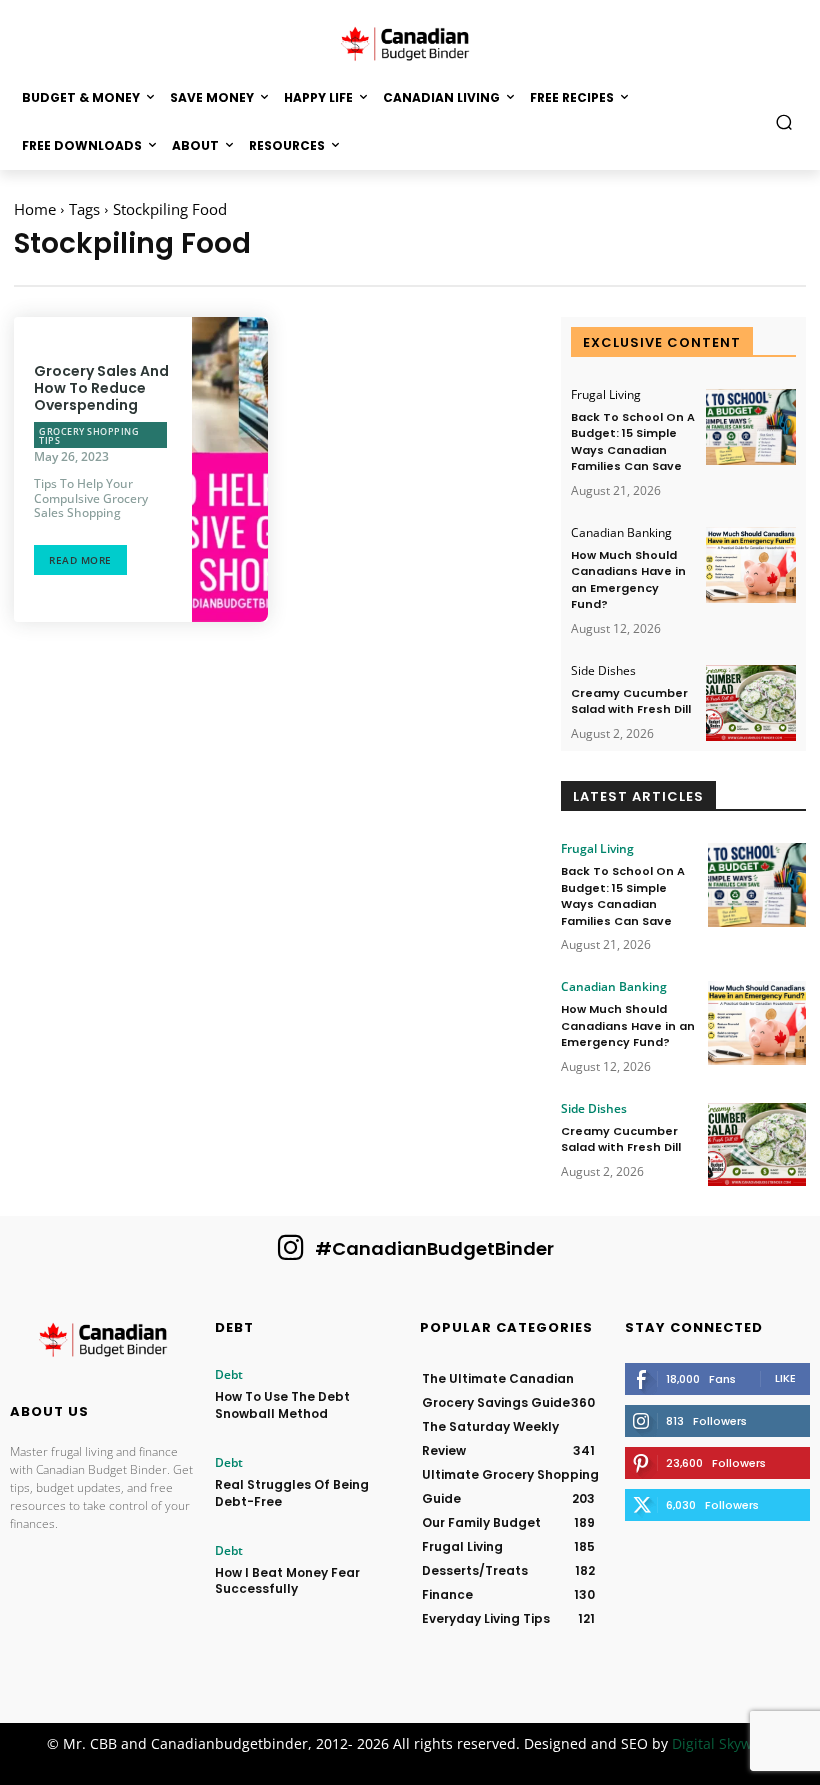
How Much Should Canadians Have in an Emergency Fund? (628, 580)
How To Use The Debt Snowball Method (282, 1405)
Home (35, 209)
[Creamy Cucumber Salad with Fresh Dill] (751, 703)
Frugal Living (606, 395)
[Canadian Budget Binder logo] (102, 1343)
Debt (229, 1375)
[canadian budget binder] (410, 42)
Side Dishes (603, 671)
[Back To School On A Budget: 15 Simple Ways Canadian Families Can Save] (751, 427)
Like (785, 1378)
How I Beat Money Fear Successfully (287, 1581)
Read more (80, 560)
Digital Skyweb (720, 1743)
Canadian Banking (621, 533)
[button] (784, 121)
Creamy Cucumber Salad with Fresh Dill (631, 701)
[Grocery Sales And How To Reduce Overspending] (230, 469)
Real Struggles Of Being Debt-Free (292, 1493)
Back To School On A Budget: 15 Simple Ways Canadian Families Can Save (633, 442)
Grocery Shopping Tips (89, 436)
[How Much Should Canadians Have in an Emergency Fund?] (751, 565)
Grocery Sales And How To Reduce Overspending (101, 388)
